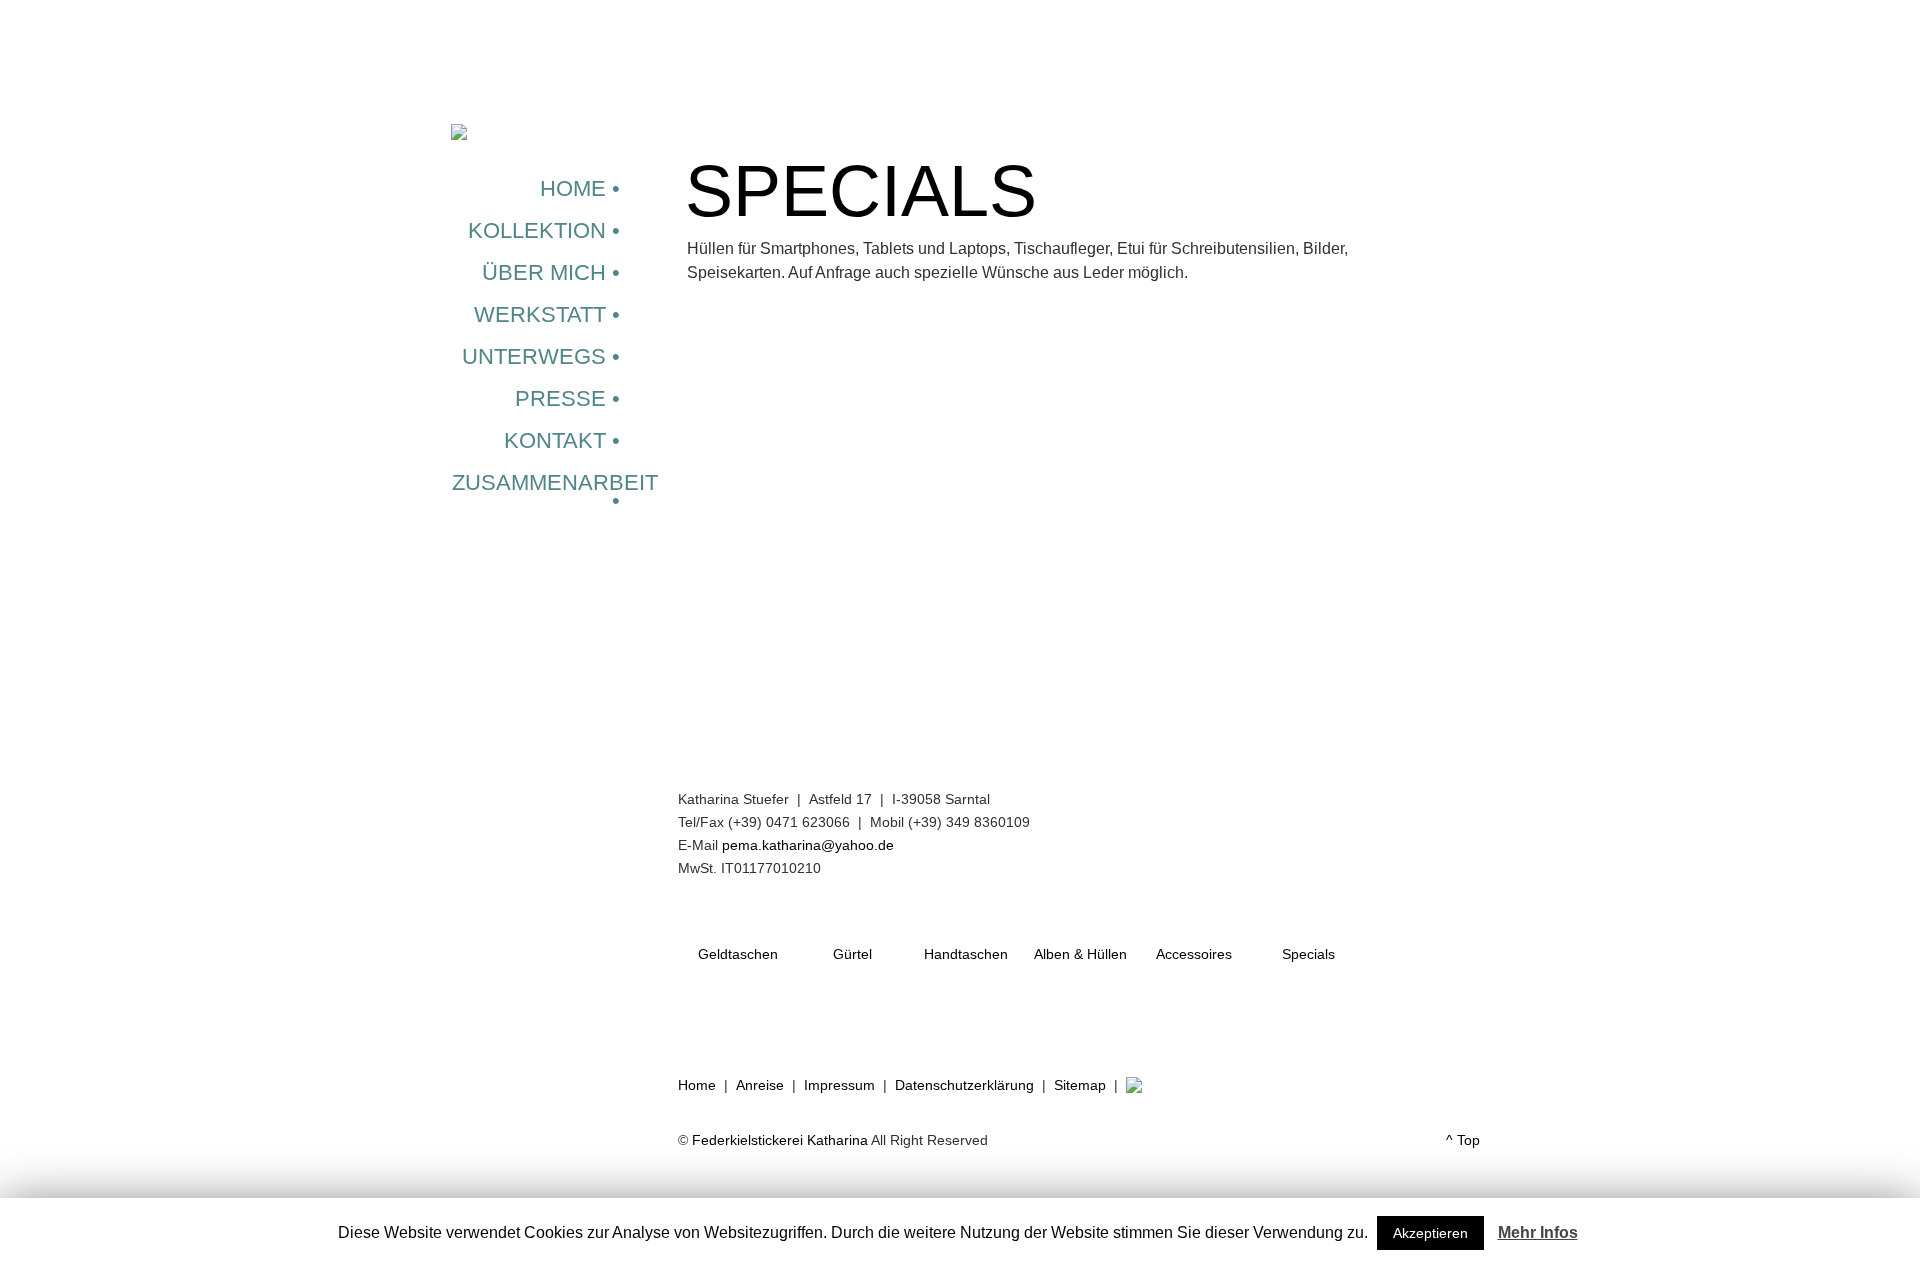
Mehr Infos (1538, 1232)
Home (697, 1085)
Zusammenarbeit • (555, 491)
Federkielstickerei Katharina (780, 1140)
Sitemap (1080, 1085)
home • (580, 188)
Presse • (567, 398)
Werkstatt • (547, 314)
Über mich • (551, 272)
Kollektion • (544, 230)
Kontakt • (562, 440)
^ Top (1463, 1140)
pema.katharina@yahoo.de (808, 845)
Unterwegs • (541, 356)
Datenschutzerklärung (964, 1085)
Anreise (760, 1085)
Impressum (839, 1085)
